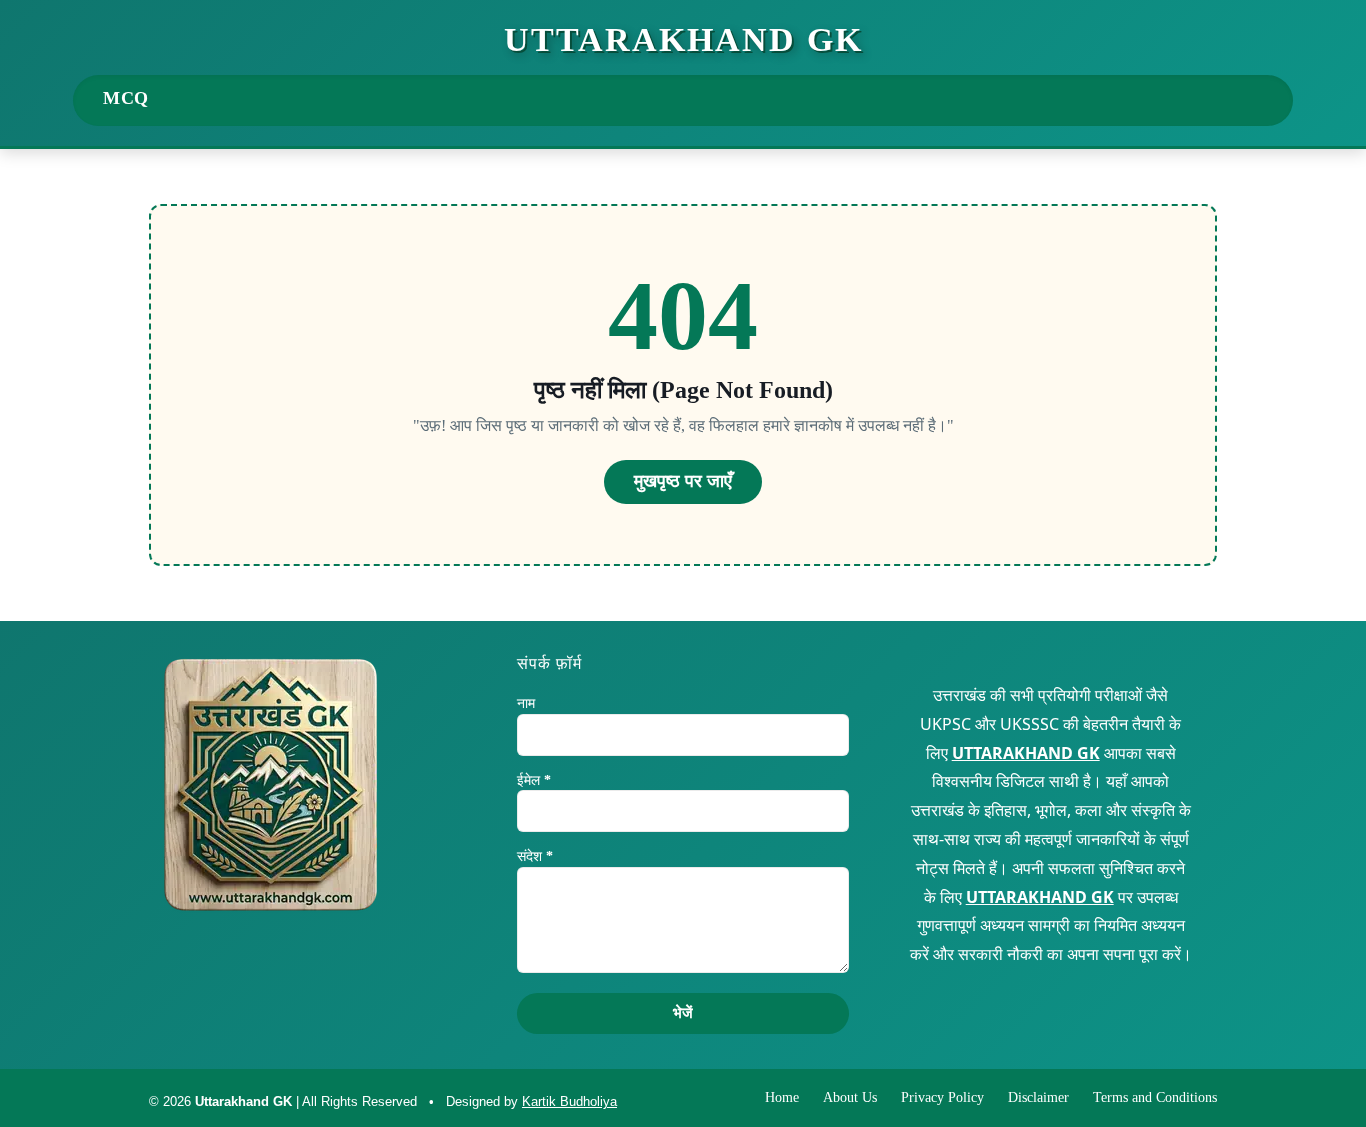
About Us (850, 1097)
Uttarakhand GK (683, 40)
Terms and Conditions (1155, 1097)
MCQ (126, 98)
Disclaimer (1038, 1097)
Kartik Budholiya (569, 1101)
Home (782, 1097)
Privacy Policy (942, 1097)
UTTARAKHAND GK (1026, 753)
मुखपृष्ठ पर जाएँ (683, 481)
